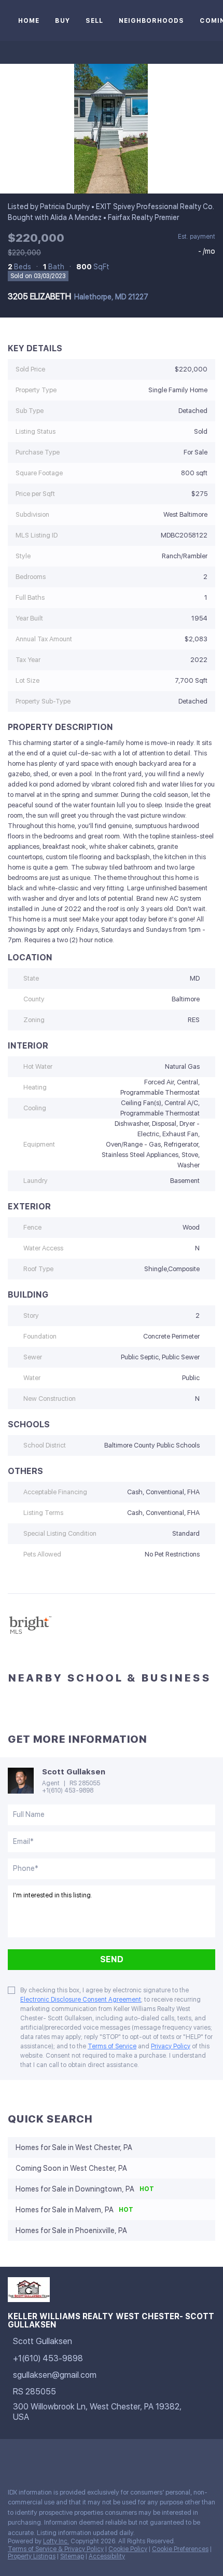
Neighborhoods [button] (151, 21)
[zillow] (33, 2457)
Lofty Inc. (56, 2541)
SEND (112, 1959)
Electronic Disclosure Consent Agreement (81, 2000)
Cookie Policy (128, 2549)
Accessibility (107, 2556)
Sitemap (72, 2556)
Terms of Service (112, 2046)
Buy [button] (62, 21)
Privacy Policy (171, 2046)
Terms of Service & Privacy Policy (56, 2549)
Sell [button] (94, 21)
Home (29, 21)
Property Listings (32, 2556)
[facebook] (12, 2457)
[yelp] (54, 2457)
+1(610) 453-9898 (68, 1790)
